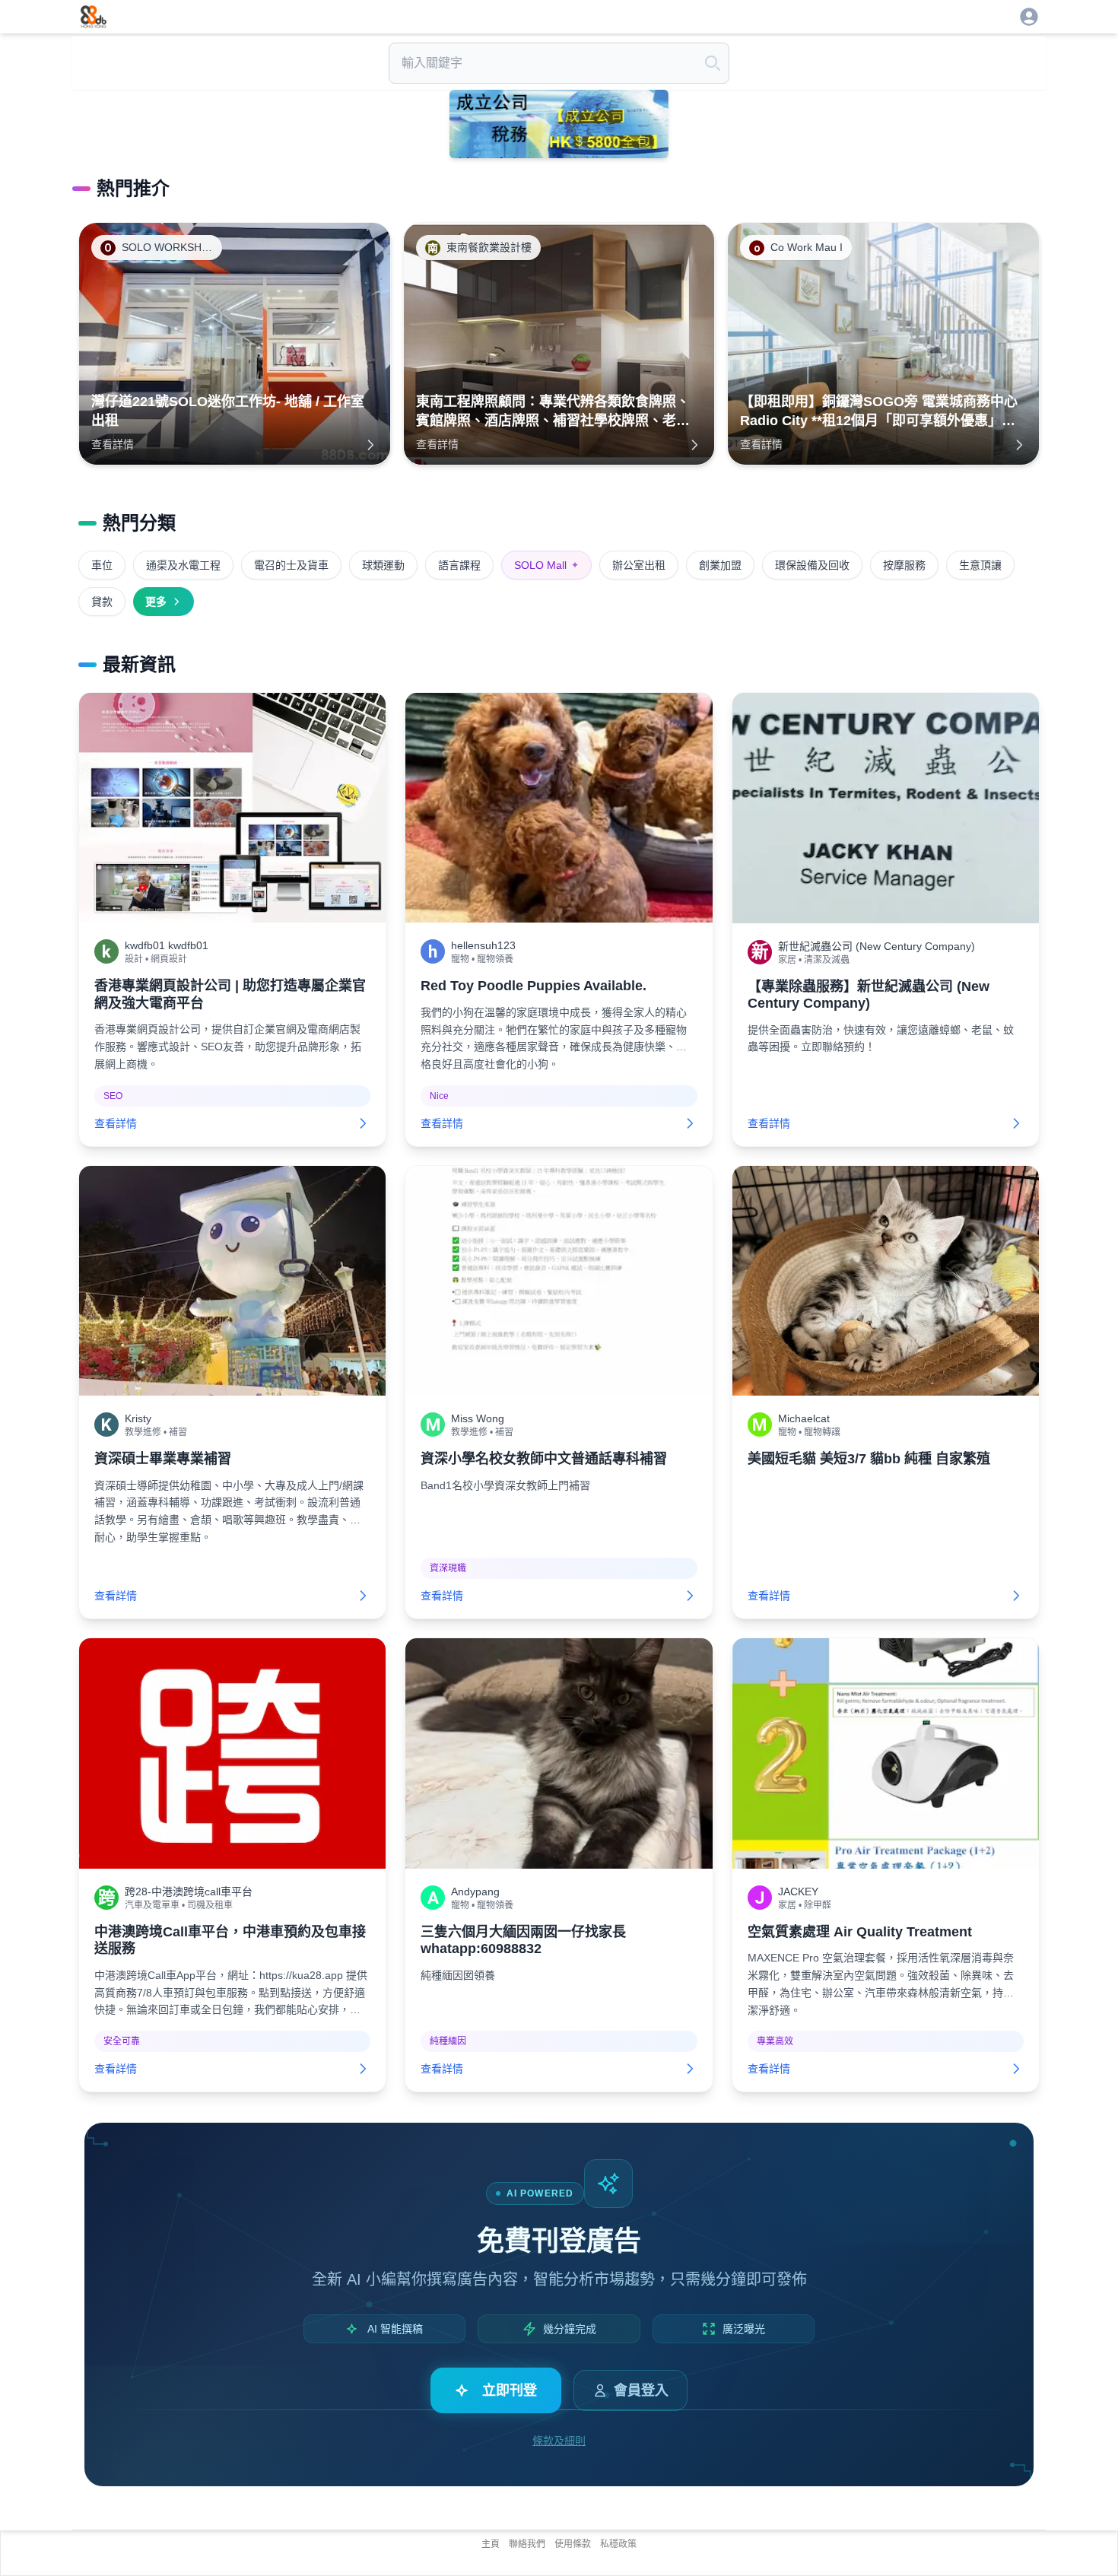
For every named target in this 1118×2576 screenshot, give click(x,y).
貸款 (102, 602)
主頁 (491, 2544)
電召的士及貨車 (291, 565)
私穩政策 (618, 2544)
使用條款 (573, 2544)
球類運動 (383, 565)
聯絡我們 (527, 2544)
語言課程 (459, 565)
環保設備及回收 (812, 565)
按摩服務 (904, 565)
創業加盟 (720, 565)
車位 (102, 565)
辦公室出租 (639, 565)
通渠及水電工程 (183, 565)
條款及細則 (559, 2441)
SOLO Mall (546, 565)
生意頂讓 (980, 565)
